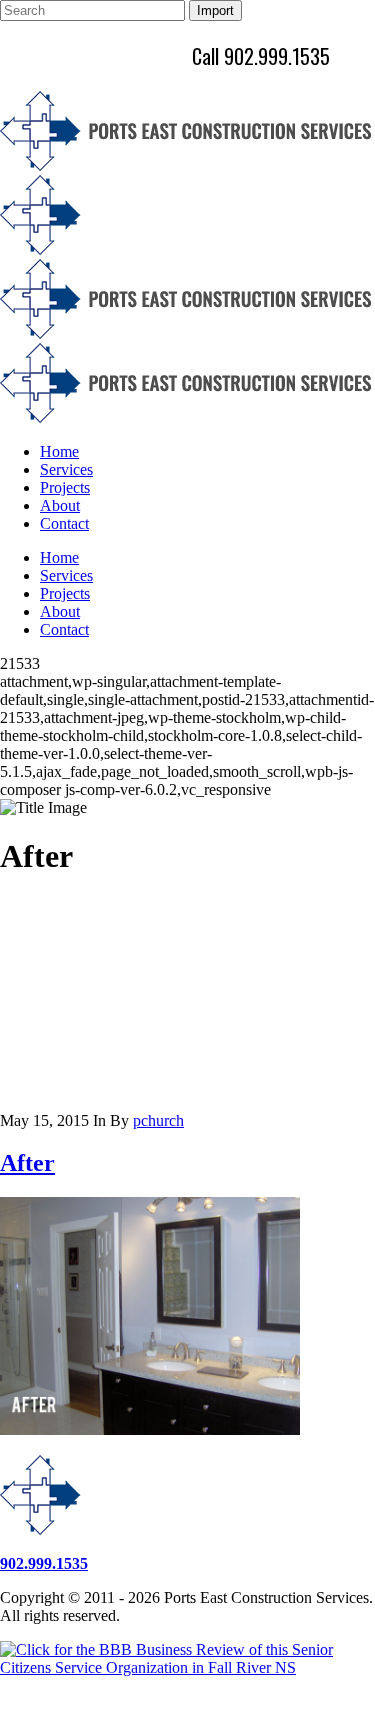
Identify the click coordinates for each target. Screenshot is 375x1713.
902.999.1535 (44, 1563)
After (27, 1163)
